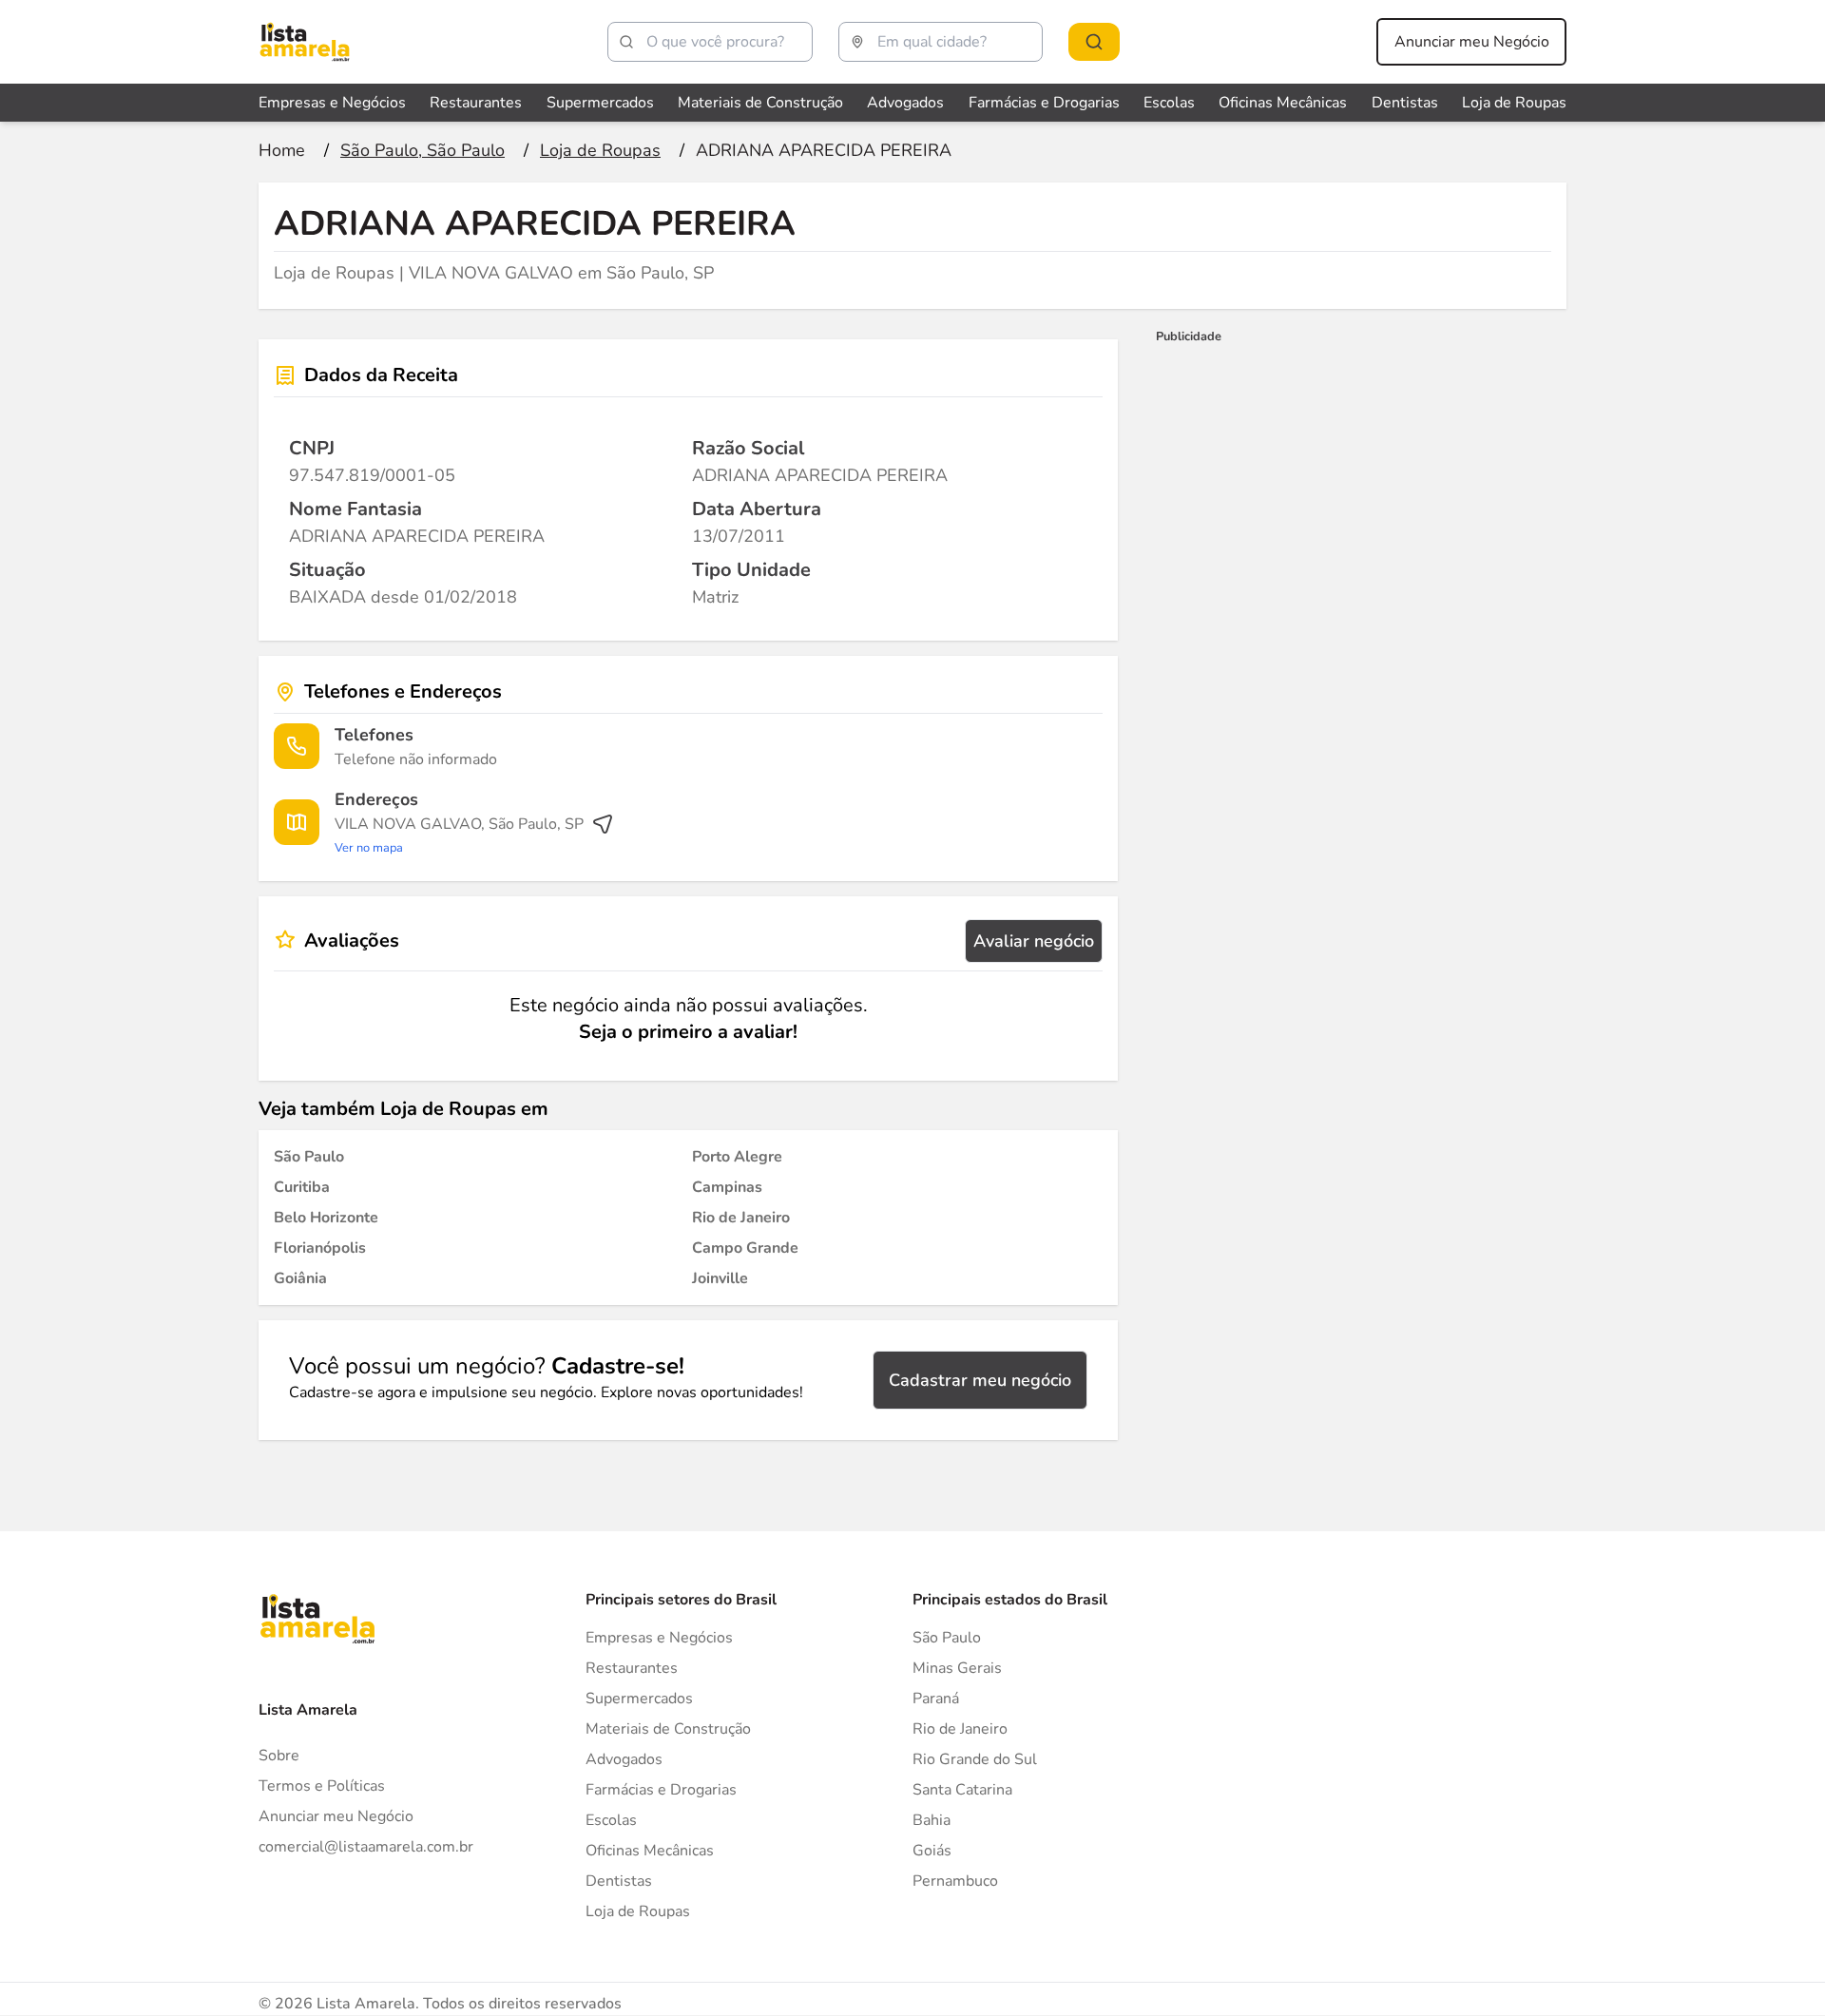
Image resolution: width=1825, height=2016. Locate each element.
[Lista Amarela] (305, 42)
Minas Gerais (957, 1668)
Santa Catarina (962, 1790)
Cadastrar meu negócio (980, 1380)
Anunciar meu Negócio (1472, 42)
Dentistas (1405, 103)
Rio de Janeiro (960, 1729)
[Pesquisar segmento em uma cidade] (1094, 42)
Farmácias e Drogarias (1044, 103)
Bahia (932, 1820)
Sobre (279, 1756)
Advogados (905, 103)
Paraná (936, 1699)
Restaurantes (476, 103)
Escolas (1169, 103)
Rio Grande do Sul (975, 1759)
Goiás (932, 1851)
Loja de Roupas (1514, 103)
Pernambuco (955, 1881)
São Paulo (947, 1638)
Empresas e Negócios (332, 103)
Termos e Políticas (322, 1786)
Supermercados (600, 103)
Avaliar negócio (1034, 941)
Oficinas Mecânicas (1283, 103)
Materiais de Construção (760, 103)
